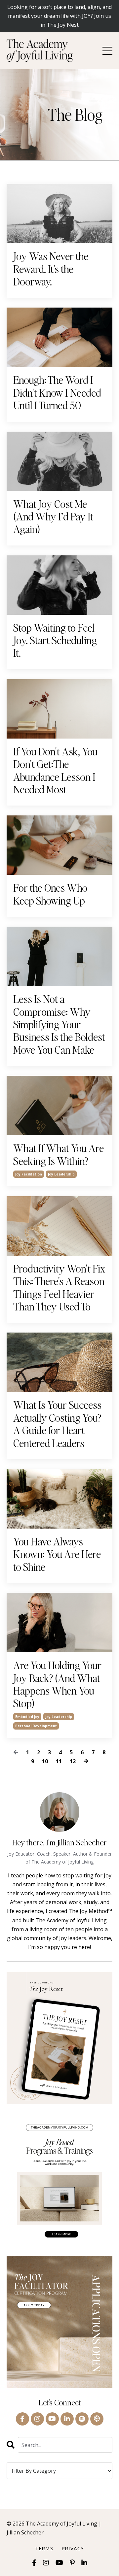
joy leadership (61, 1174)
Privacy (73, 2548)
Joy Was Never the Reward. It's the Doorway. (51, 269)
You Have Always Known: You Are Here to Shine (57, 1554)
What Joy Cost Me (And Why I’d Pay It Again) (53, 517)
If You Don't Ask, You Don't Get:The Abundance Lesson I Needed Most (55, 771)
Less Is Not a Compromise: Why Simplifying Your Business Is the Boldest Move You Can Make (59, 1024)
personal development (36, 1726)
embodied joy (27, 1717)
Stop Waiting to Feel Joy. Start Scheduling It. (55, 640)
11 (59, 1761)
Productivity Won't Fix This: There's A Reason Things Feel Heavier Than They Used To (59, 1288)
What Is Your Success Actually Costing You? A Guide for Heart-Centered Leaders (57, 1424)
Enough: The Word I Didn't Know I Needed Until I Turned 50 (57, 393)
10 (45, 1761)
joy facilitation (29, 1174)
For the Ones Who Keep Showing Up (50, 894)
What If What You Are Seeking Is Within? (59, 1155)
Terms (44, 2548)
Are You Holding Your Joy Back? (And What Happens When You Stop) (57, 1684)
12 (73, 1761)
